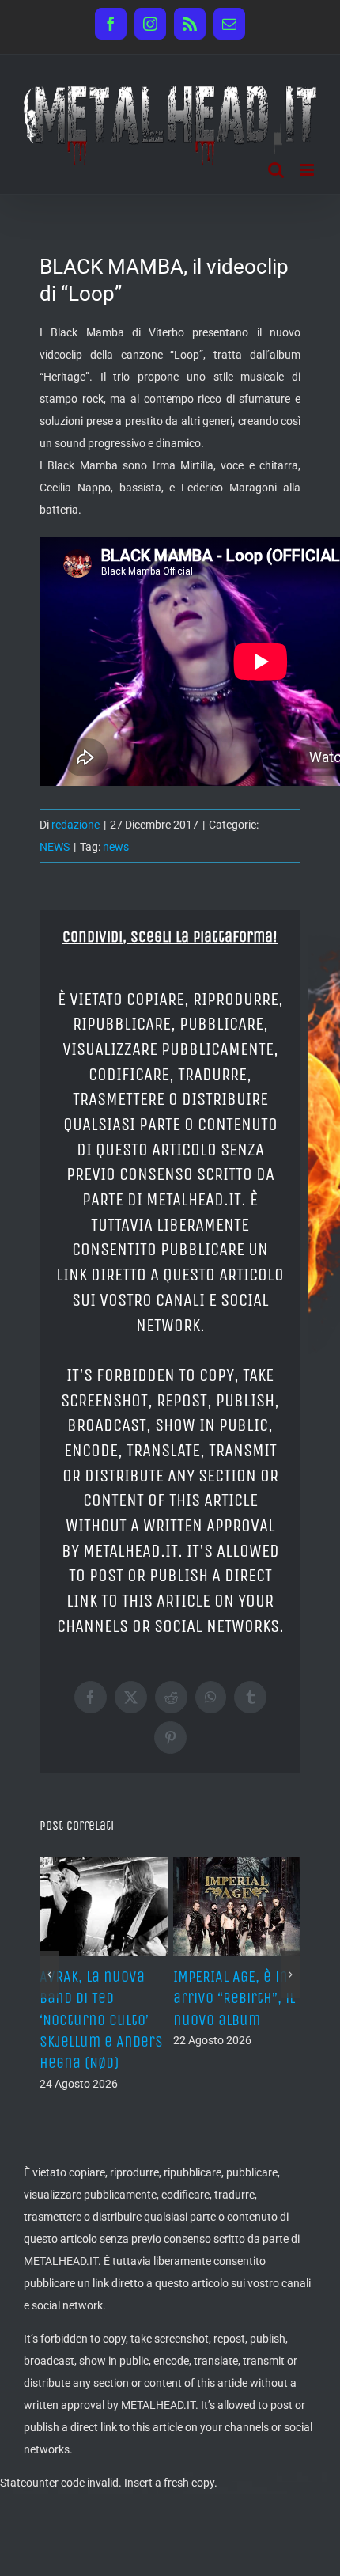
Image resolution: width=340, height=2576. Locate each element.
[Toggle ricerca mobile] (276, 170)
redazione (76, 825)
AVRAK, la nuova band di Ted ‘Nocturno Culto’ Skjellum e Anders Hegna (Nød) (101, 2020)
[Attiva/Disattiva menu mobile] (308, 170)
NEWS (55, 847)
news (116, 847)
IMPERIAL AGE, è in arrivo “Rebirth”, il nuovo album (234, 1998)
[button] (49, 1975)
